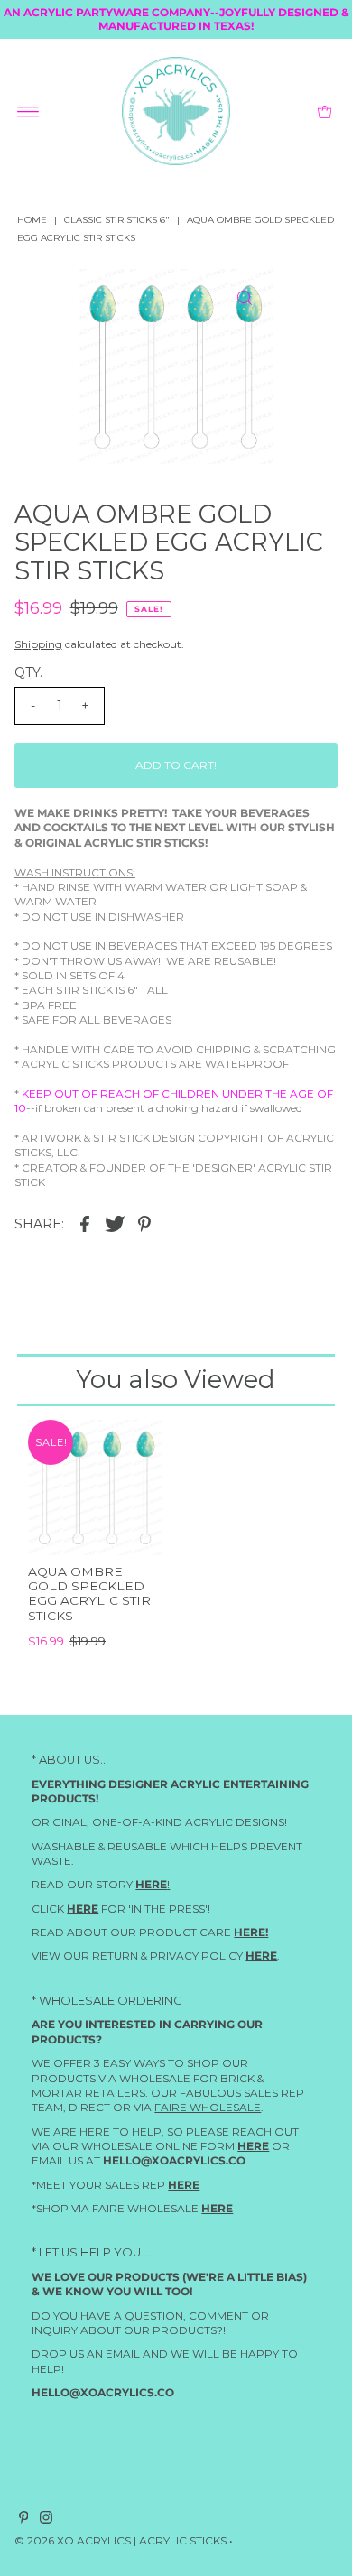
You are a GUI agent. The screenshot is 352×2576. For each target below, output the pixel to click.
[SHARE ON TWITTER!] (115, 1223)
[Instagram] (46, 2521)
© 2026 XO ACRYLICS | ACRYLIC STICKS (120, 2541)
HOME (32, 220)
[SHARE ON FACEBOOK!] (85, 1223)
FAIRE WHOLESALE (208, 2107)
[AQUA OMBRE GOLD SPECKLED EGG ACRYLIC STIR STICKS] (95, 1487)
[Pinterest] (24, 2521)
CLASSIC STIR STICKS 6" (117, 220)
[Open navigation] (28, 111)
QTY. (28, 672)
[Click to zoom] (245, 298)
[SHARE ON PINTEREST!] (144, 1223)
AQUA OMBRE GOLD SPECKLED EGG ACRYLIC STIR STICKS (89, 1594)
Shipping (38, 644)
